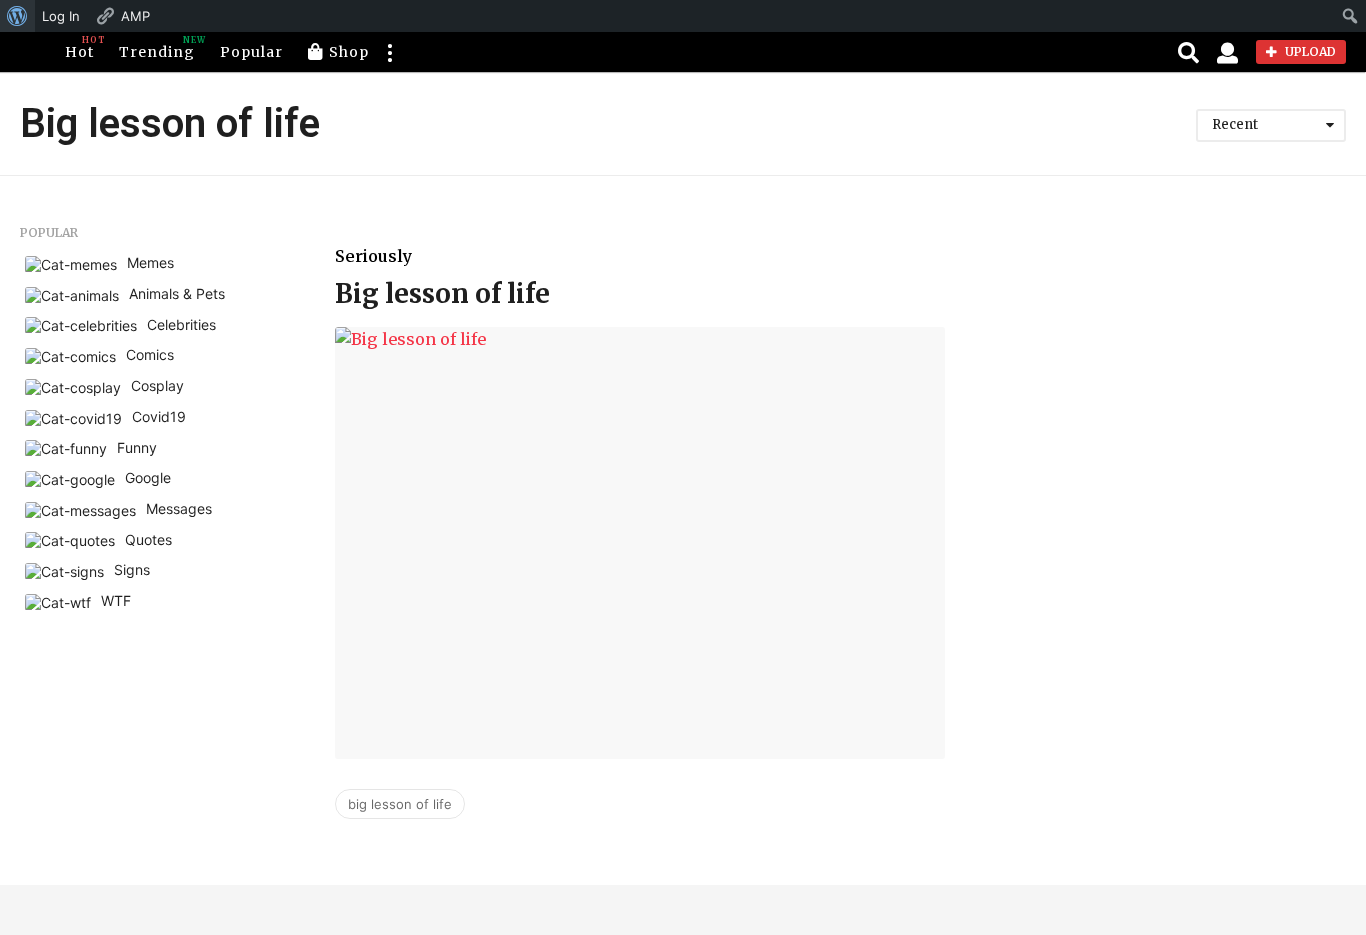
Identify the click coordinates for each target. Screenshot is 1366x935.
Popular (251, 52)
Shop (349, 52)
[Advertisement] (1171, 366)
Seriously (373, 256)
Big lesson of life (442, 293)
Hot (79, 48)
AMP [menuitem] (135, 16)
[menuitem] (17, 16)
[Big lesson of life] (640, 543)
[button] (389, 52)
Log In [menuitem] (61, 16)
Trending (157, 48)
